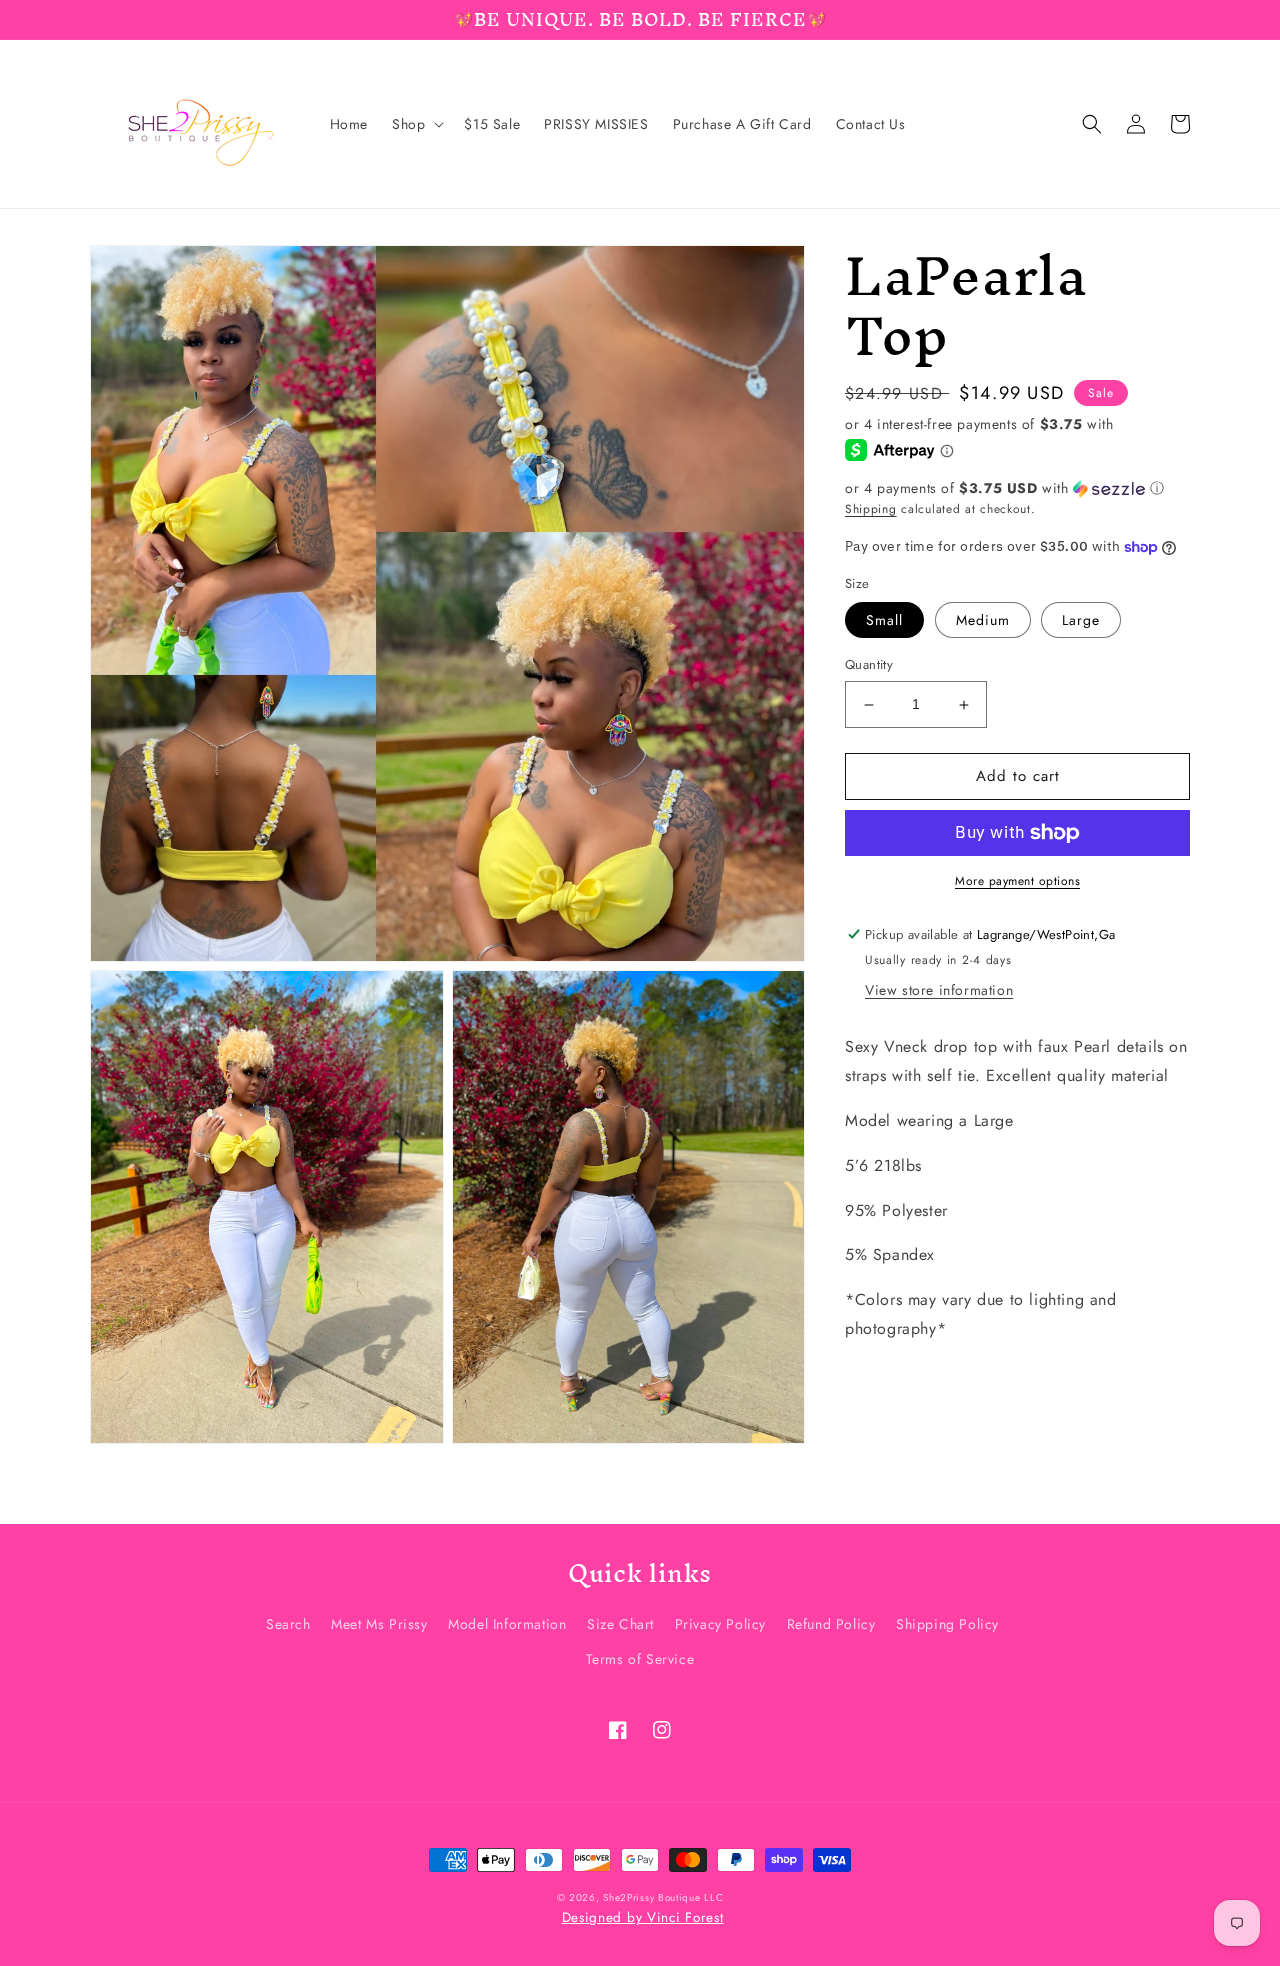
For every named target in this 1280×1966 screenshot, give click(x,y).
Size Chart (620, 1624)
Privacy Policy (720, 1624)
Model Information (507, 1624)
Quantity (869, 665)
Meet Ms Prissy (379, 1624)
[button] (416, 124)
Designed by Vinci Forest (643, 1917)
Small (884, 621)
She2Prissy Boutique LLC (663, 1897)
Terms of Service (640, 1659)
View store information (939, 991)
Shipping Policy (947, 1624)
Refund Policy (831, 1624)
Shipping (871, 509)
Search (288, 1624)
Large (1081, 621)
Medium (983, 621)
